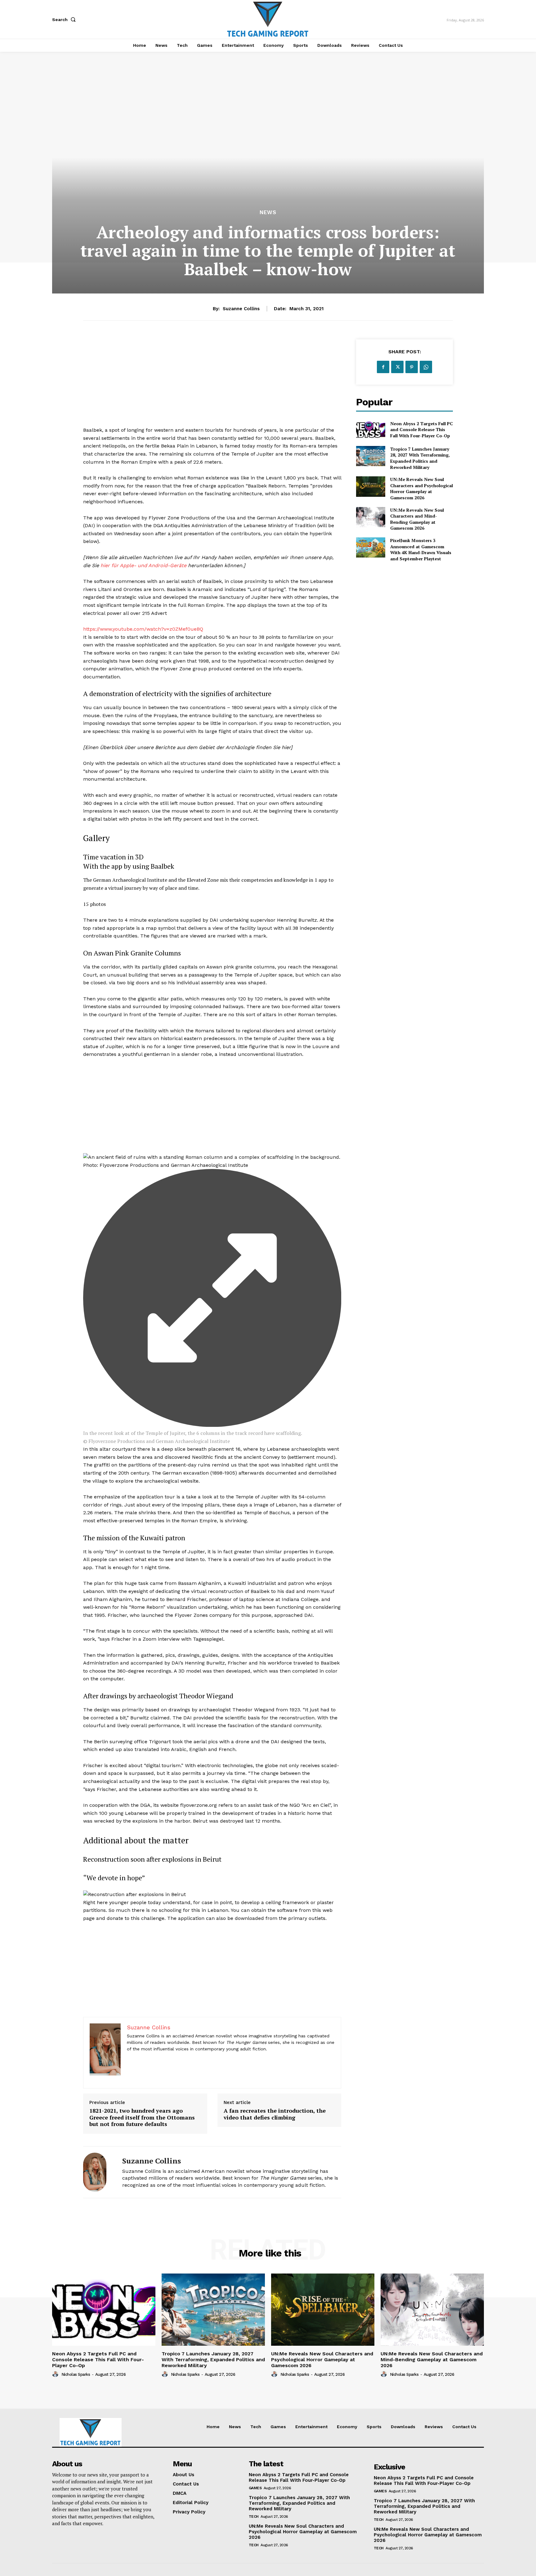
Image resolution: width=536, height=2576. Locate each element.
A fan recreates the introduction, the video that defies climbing (275, 2114)
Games (255, 2488)
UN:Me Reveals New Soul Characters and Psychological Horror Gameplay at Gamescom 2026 (422, 488)
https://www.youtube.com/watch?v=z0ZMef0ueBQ (143, 629)
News (268, 212)
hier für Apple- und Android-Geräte (143, 565)
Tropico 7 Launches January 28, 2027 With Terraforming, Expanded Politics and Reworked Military (420, 458)
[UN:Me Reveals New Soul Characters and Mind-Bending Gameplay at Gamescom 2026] (371, 517)
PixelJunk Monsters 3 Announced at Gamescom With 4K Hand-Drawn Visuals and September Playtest (421, 549)
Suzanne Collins (241, 309)
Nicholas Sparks (76, 2374)
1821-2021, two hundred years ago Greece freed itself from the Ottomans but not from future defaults (142, 2117)
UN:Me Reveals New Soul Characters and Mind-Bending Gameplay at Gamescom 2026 (417, 519)
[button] (65, 20)
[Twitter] (397, 367)
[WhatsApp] (426, 367)
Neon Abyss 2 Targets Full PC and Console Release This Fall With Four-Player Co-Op (422, 430)
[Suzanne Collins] (98, 2172)
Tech (254, 2516)
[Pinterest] (412, 367)
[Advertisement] (212, 383)
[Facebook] (383, 367)
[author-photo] (56, 2374)
